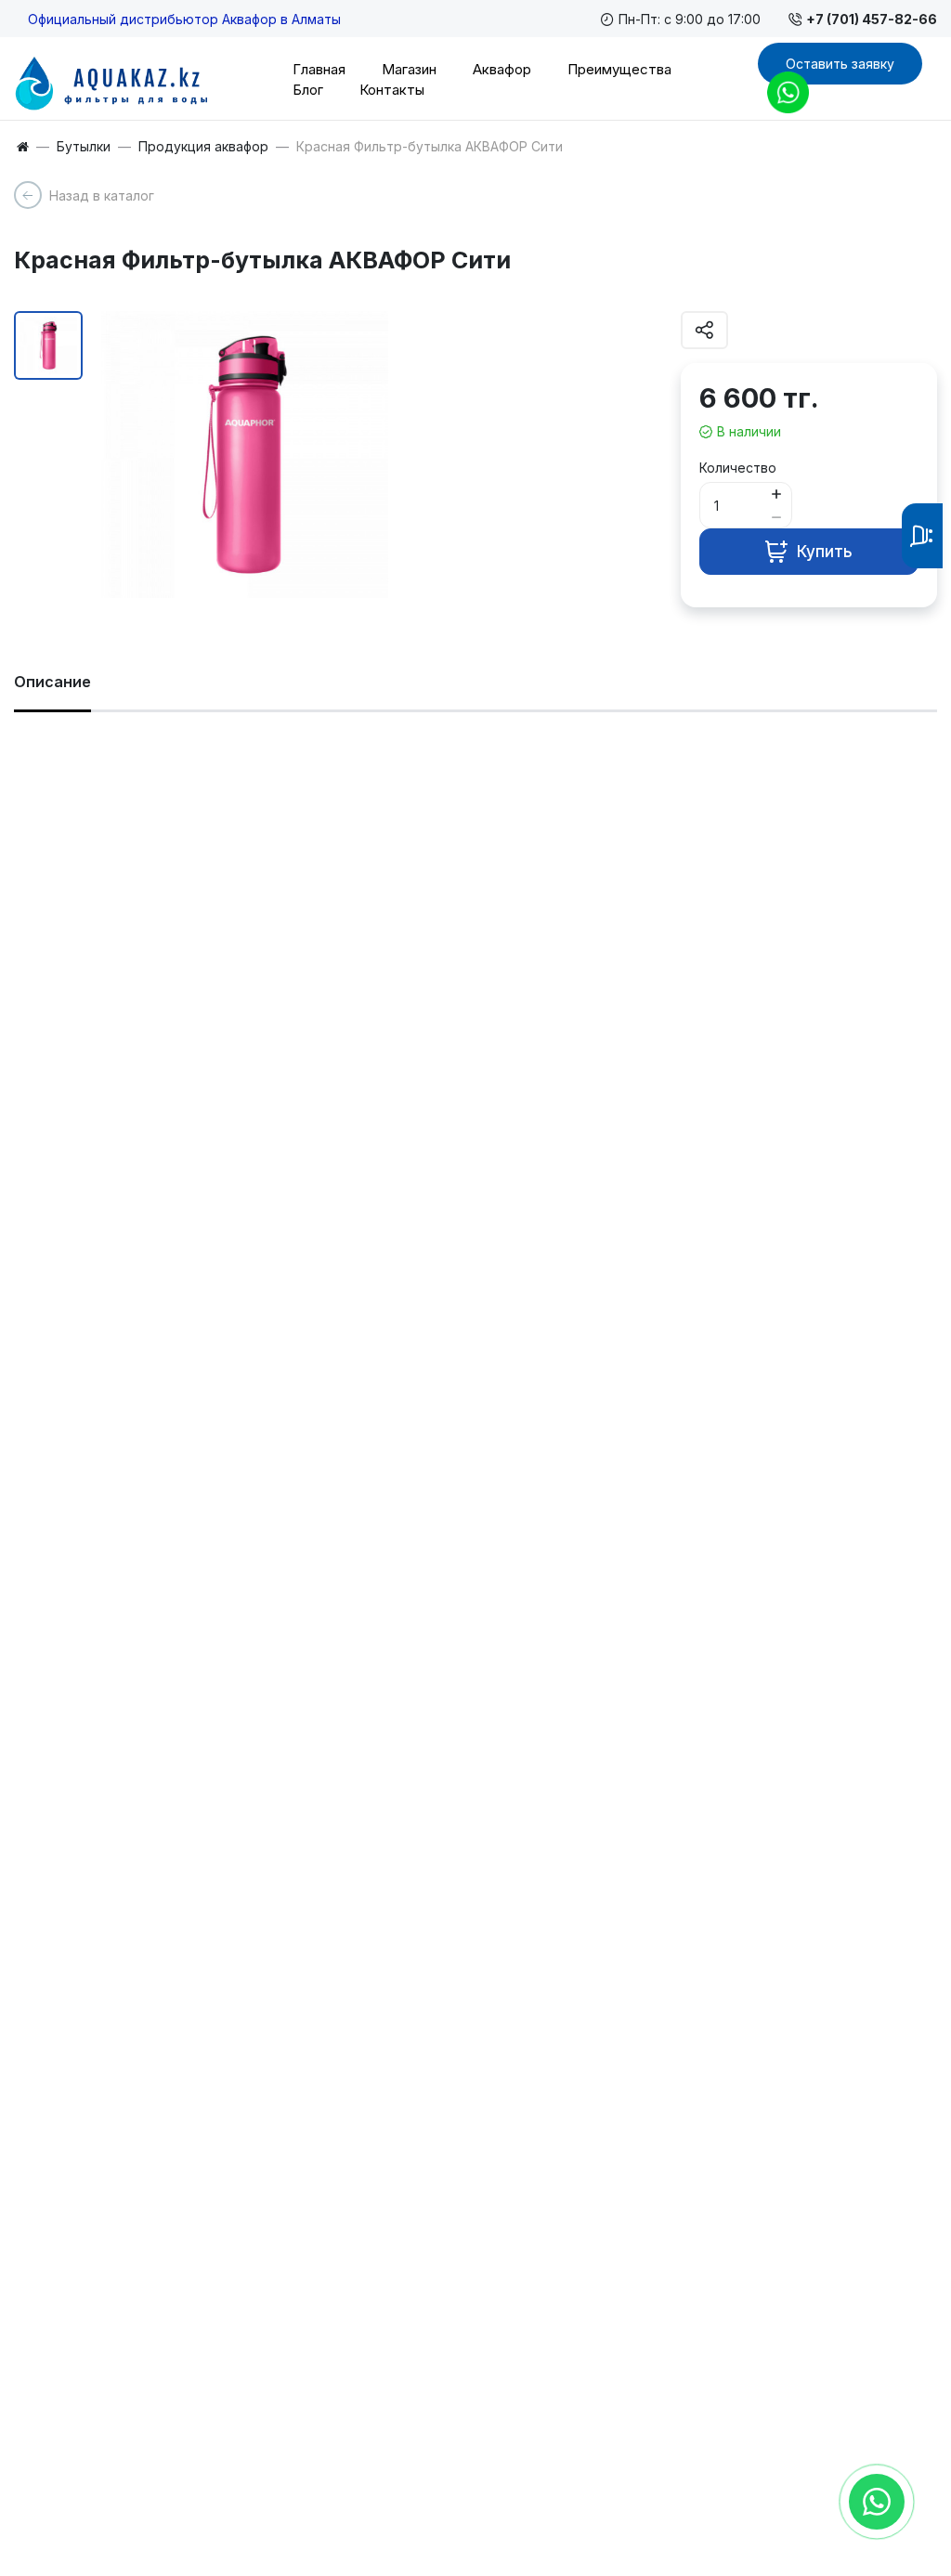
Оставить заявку (840, 64)
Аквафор (502, 69)
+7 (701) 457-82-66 (872, 19)
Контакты (392, 90)
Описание (52, 682)
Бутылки (84, 147)
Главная (319, 69)
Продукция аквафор (203, 147)
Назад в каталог (102, 195)
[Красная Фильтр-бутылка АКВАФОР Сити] (245, 455)
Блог (308, 90)
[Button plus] (776, 494)
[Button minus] (776, 517)
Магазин (409, 69)
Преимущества (619, 69)
